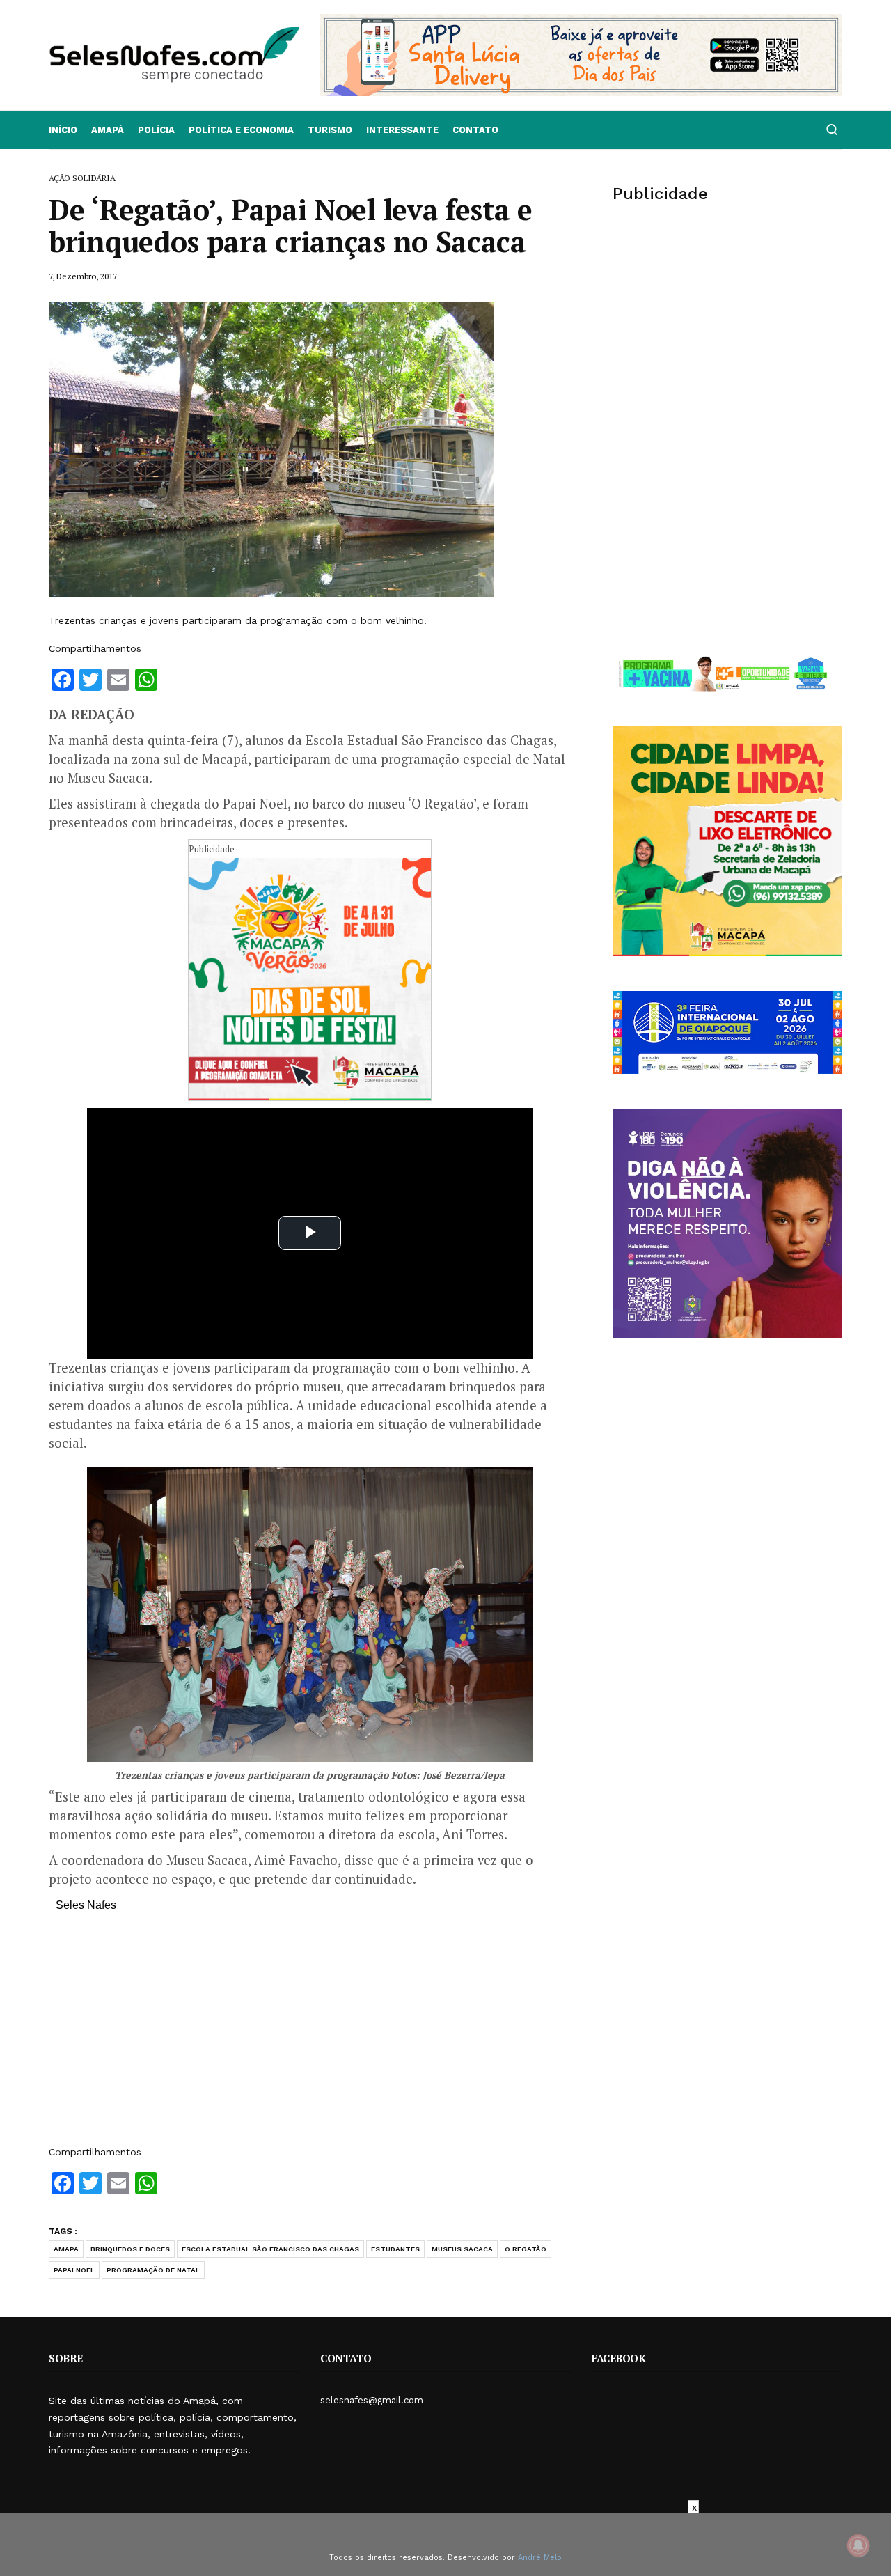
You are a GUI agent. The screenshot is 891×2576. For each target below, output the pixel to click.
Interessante (402, 130)
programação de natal (153, 2270)
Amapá (108, 130)
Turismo (330, 130)
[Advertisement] (310, 2036)
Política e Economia (241, 130)
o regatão (526, 2249)
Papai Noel (74, 2270)
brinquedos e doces (130, 2249)
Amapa (66, 2249)
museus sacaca (462, 2249)
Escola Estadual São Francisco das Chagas (270, 2249)
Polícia (156, 130)
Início (63, 130)
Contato (475, 130)
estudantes (395, 2249)
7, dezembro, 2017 (83, 276)
